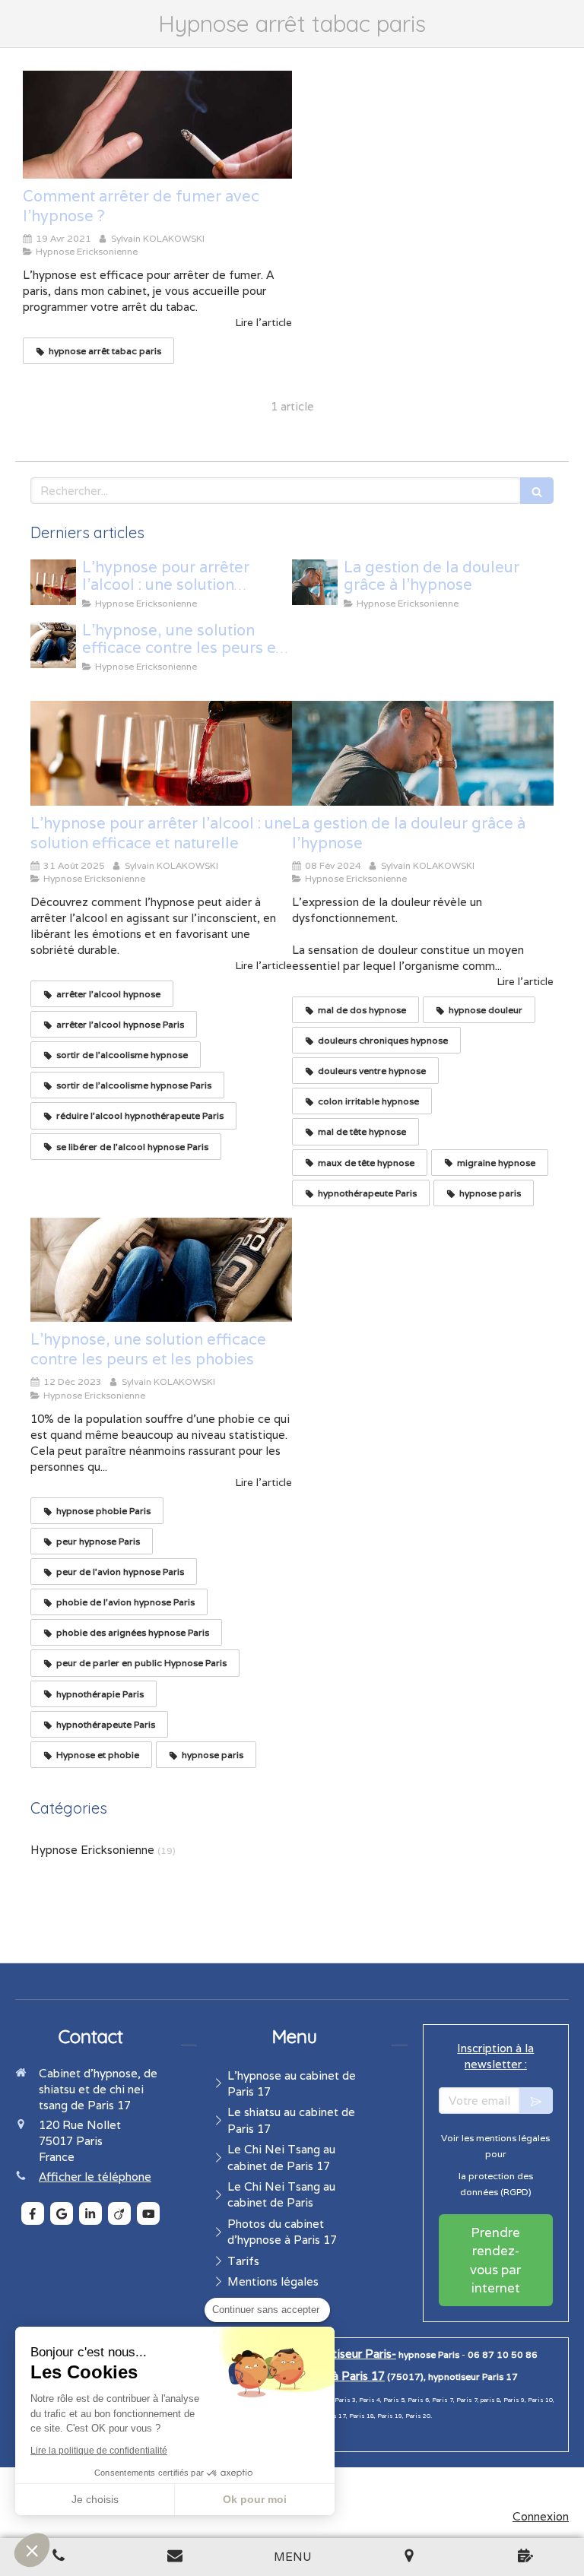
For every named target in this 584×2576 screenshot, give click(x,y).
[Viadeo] (119, 2213)
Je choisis (95, 2499)
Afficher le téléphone (95, 2177)
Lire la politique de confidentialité (99, 2451)
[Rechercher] (537, 491)
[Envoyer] (536, 2101)
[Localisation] (409, 2557)
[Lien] (176, 2557)
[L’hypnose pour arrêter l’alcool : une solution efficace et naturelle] (53, 582)
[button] (32, 2550)
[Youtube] (148, 2213)
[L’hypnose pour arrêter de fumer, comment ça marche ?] (157, 125)
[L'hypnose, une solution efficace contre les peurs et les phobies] (53, 645)
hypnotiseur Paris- (348, 2354)
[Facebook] (33, 2213)
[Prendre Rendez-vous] (525, 2557)
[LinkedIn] (90, 2213)
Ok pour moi (255, 2499)
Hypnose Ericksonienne (92, 1850)
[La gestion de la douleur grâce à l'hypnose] (315, 582)
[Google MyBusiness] (62, 2213)
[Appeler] (59, 2557)
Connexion (541, 2516)
